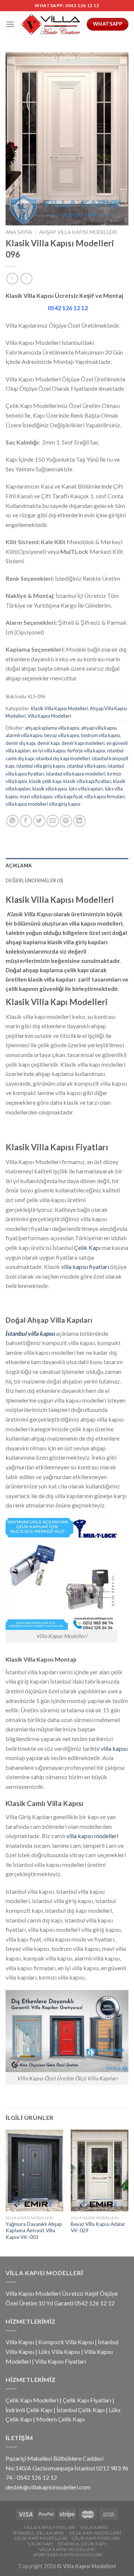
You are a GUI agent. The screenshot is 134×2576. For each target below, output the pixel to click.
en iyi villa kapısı (49, 751)
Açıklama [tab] (19, 866)
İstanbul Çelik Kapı (81, 2410)
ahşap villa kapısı (99, 728)
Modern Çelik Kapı (60, 2419)
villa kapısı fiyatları (85, 1267)
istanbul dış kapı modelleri (63, 758)
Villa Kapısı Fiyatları (60, 2361)
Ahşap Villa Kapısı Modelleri (78, 232)
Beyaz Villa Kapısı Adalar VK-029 (98, 2227)
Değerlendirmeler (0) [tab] (34, 880)
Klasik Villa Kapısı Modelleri (59, 708)
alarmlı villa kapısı (24, 735)
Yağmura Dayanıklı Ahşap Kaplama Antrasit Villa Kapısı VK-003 (34, 2231)
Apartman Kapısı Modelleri (68, 2555)
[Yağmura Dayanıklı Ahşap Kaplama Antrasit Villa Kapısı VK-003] (34, 2170)
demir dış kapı (20, 743)
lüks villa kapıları (86, 789)
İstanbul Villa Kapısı (39, 2533)
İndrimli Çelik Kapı (29, 2410)
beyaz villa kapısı (62, 735)
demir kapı (48, 743)
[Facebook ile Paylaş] (26, 821)
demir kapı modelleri (83, 743)
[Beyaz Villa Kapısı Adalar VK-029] (100, 2170)
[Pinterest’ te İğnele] (66, 821)
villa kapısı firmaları (105, 796)
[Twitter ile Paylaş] (39, 821)
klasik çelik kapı (45, 781)
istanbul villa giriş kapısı (41, 766)
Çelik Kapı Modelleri (32, 2400)
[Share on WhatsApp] (12, 821)
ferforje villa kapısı (86, 751)
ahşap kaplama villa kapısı (52, 728)
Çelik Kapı (87, 1248)
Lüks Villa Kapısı (59, 2352)
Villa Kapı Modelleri (95, 2533)
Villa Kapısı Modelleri (49, 716)
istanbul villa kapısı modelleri (76, 774)
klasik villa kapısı (50, 789)
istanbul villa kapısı (86, 766)
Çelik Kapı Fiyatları (87, 2400)
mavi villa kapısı (36, 796)
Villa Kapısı (20, 2342)
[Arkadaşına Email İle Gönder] (53, 821)
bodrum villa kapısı (101, 735)
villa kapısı (114, 1748)
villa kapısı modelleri (92, 1836)
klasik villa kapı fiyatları (87, 781)
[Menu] (10, 24)
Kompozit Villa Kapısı (66, 2342)
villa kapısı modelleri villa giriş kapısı (43, 804)
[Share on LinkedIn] (79, 821)
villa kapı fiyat (68, 796)
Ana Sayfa (19, 232)
